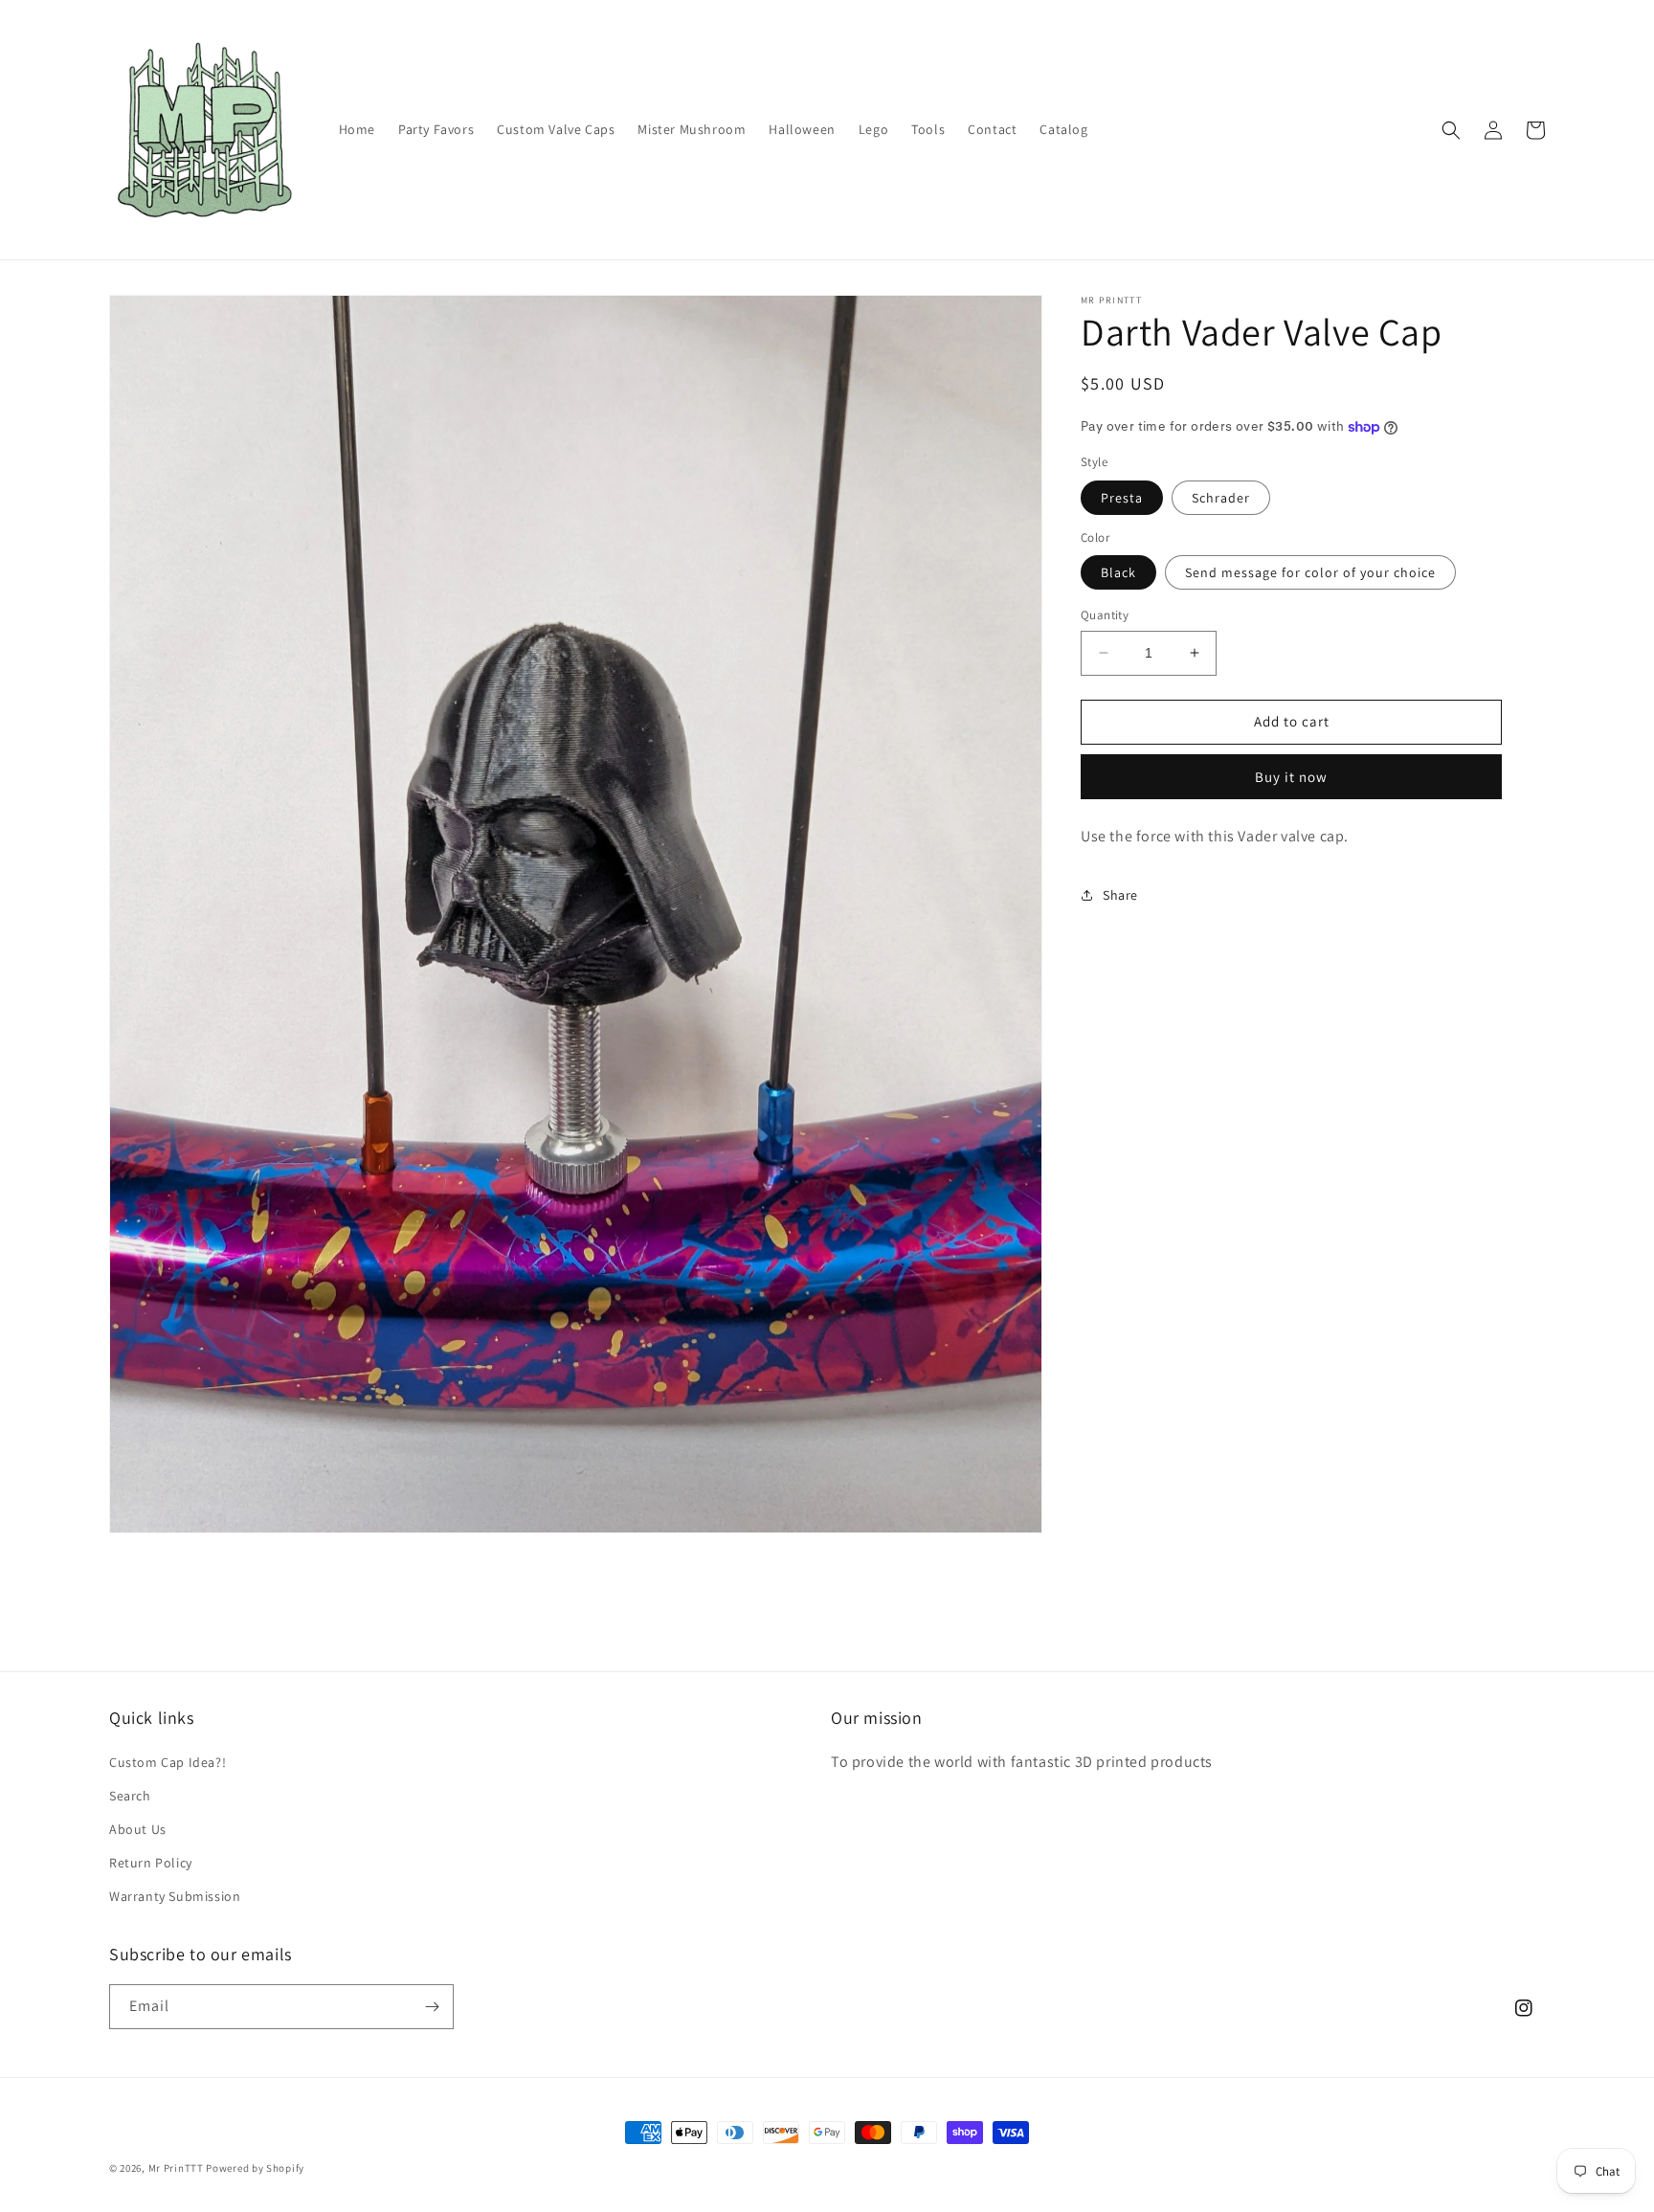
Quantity (1105, 615)
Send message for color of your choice (1310, 572)
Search (130, 1796)
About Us (138, 1829)
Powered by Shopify (255, 2168)
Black (1118, 572)
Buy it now (1291, 777)
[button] (1451, 130)
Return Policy (151, 1863)
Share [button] (1120, 895)
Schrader (1221, 498)
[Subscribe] (432, 2007)
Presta (1122, 498)
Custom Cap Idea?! (168, 1762)
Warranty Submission (175, 1896)
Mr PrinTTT (176, 2168)
